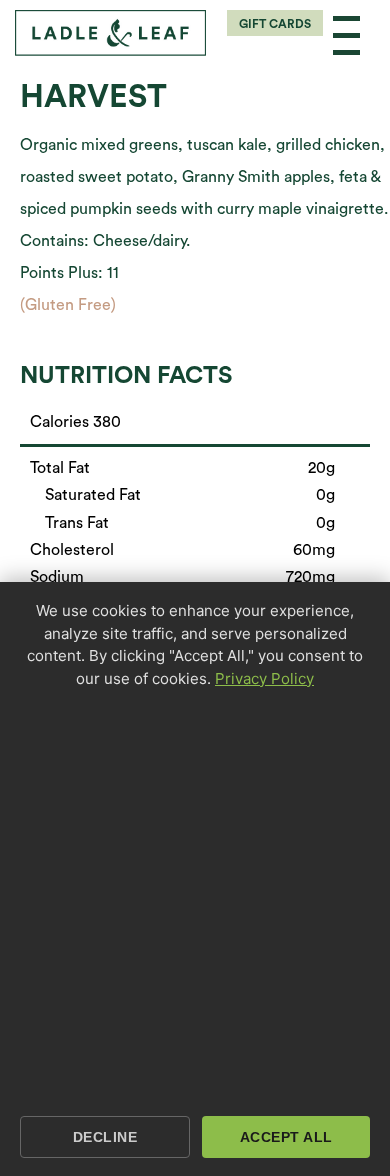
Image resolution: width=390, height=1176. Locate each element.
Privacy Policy (264, 678)
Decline (105, 1137)
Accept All (286, 1137)
